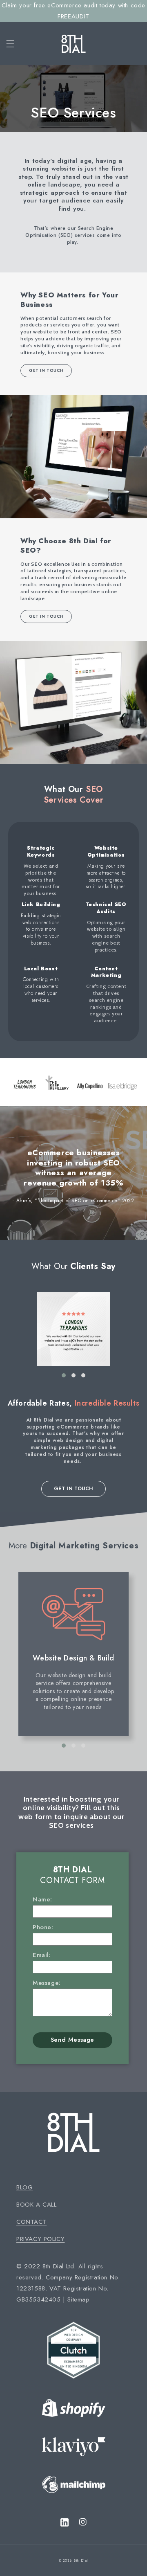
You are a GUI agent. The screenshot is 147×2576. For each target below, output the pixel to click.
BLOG (24, 2187)
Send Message (72, 2040)
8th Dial (81, 2560)
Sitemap (78, 2299)
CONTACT (31, 2222)
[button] (11, 17)
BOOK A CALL (37, 2205)
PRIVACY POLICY (40, 2239)
